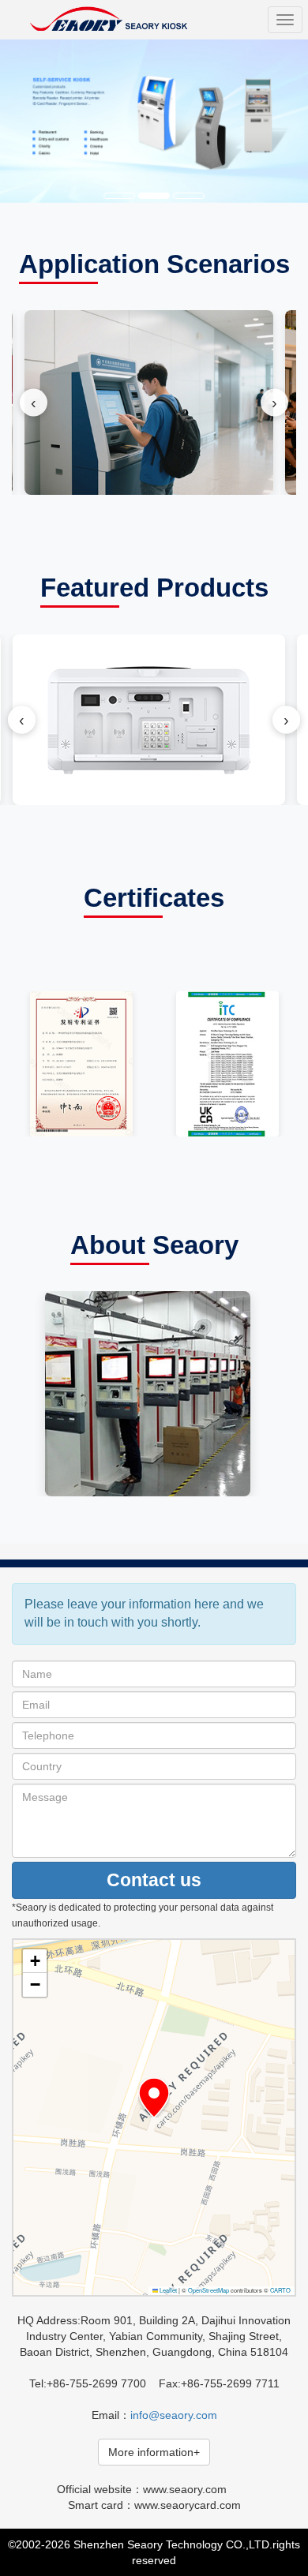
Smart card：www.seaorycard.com (154, 2505)
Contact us (154, 1880)
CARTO (280, 2290)
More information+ (154, 2452)
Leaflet (167, 2290)
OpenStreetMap (208, 2290)
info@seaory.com (174, 2415)
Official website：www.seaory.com (142, 2489)
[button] (154, 2098)
